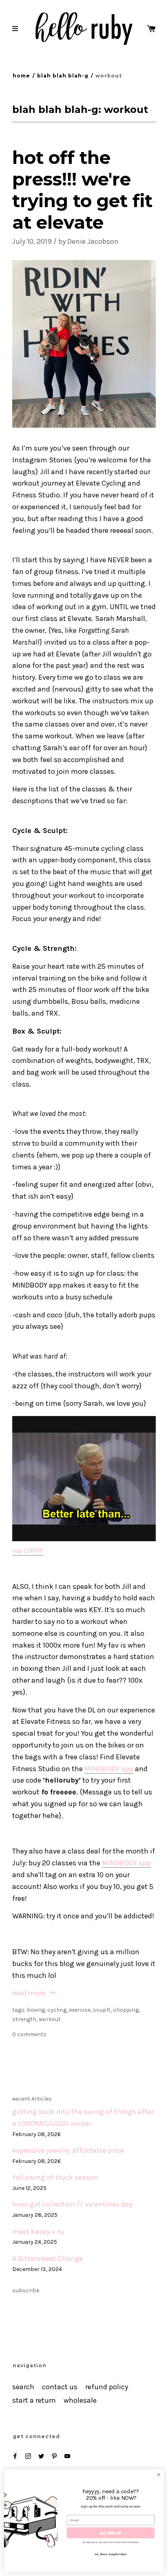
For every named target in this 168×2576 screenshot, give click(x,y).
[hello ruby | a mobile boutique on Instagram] (28, 2456)
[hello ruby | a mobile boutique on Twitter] (41, 2456)
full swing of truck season (55, 2177)
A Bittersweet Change (48, 2259)
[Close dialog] (159, 2475)
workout (50, 2019)
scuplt (102, 2010)
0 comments (29, 2034)
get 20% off (111, 2533)
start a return (34, 2400)
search (23, 2387)
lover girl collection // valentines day (72, 2204)
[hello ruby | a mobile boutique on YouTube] (67, 2456)
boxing (36, 2010)
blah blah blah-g (63, 76)
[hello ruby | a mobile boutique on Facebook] (15, 2456)
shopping (126, 2010)
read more (30, 1993)
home (21, 76)
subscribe (26, 2290)
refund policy (107, 2387)
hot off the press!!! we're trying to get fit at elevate (82, 190)
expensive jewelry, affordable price (68, 2151)
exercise (80, 2010)
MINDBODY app (109, 1769)
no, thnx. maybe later (111, 2554)
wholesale (80, 2400)
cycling (57, 2010)
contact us (60, 2387)
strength (24, 2019)
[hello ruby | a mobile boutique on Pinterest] (54, 2456)
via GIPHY (28, 1551)
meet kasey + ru (38, 2232)
